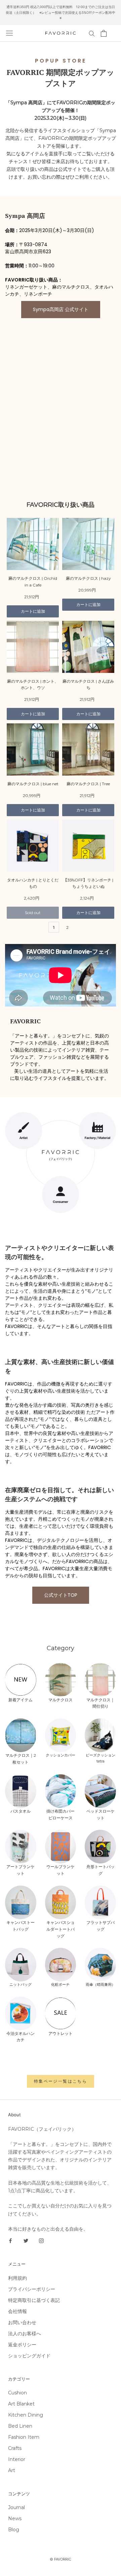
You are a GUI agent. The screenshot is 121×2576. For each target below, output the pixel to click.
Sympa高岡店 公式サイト (61, 309)
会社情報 (17, 2311)
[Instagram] (41, 2241)
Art (12, 2470)
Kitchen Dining (26, 2415)
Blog (14, 2530)
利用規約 (17, 2278)
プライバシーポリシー (32, 2289)
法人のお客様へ (25, 2334)
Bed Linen (20, 2426)
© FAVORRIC (61, 2559)
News (15, 2518)
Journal (16, 2507)
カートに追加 (33, 611)
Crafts (15, 2448)
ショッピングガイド (29, 2356)
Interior (17, 2459)
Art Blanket (21, 2404)
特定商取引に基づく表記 (34, 2300)
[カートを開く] (104, 33)
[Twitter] (26, 2241)
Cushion (17, 2393)
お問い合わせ (22, 2322)
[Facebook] (10, 2241)
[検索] (92, 33)
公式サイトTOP (61, 1595)
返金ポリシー (22, 2345)
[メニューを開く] (9, 33)
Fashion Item (24, 2437)
